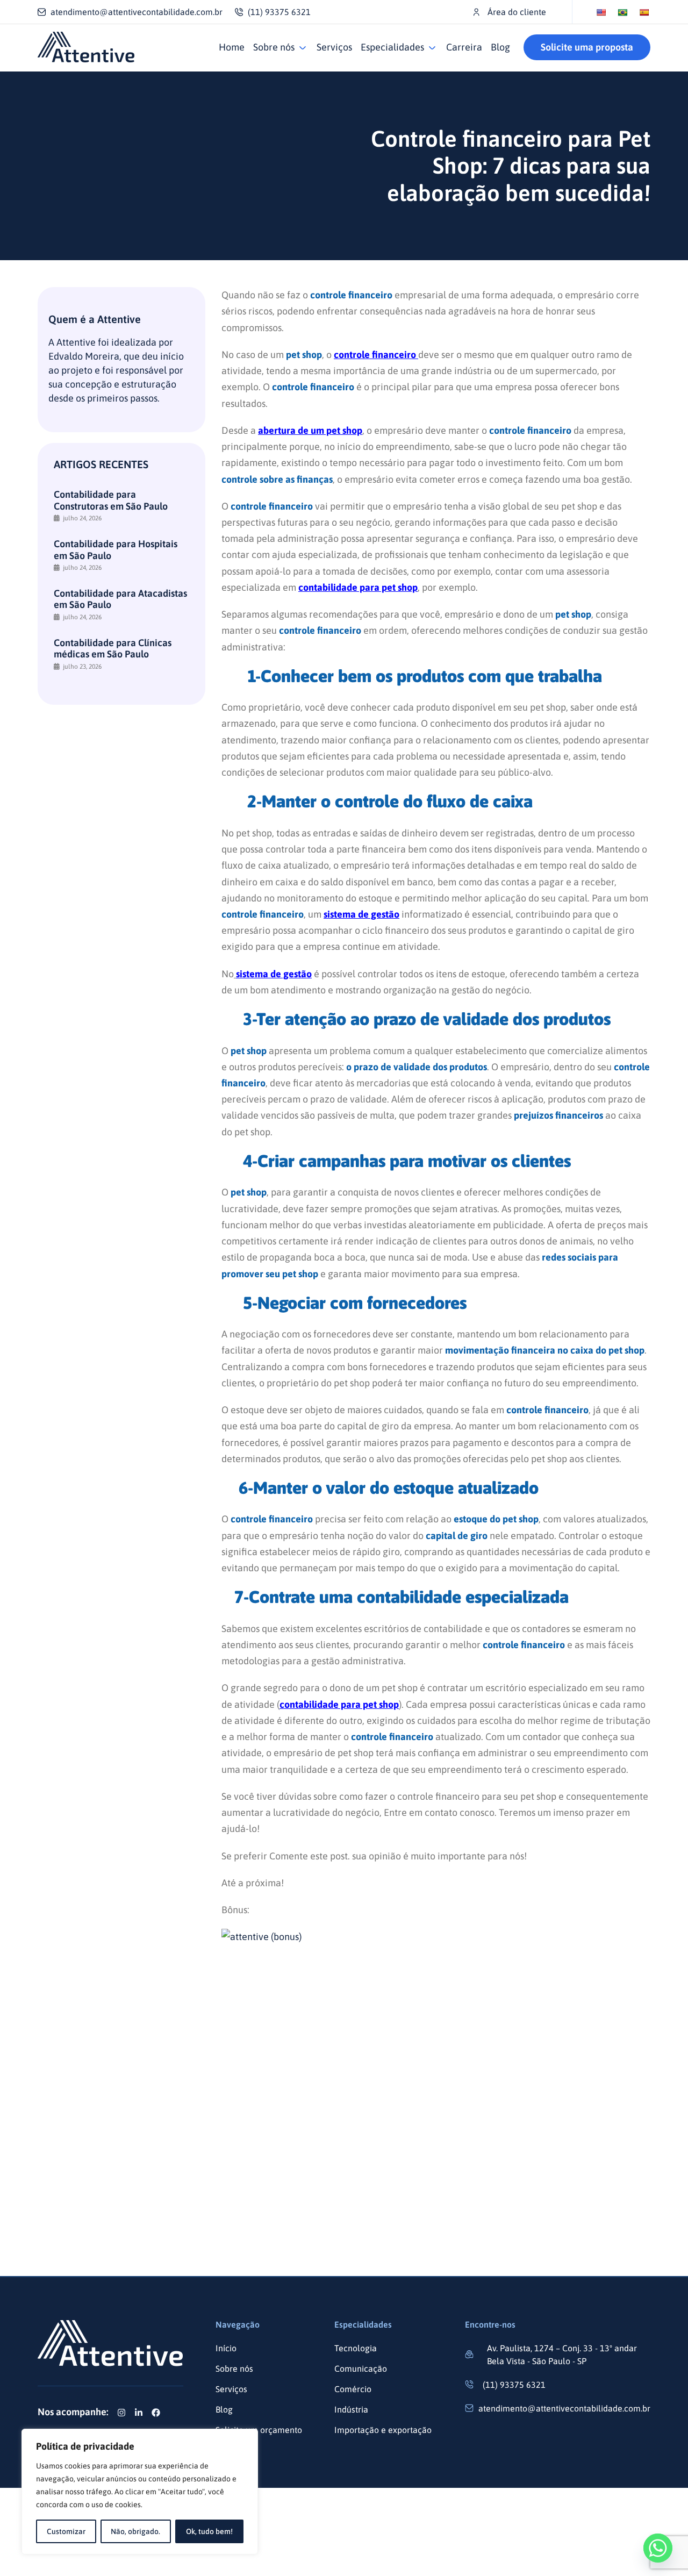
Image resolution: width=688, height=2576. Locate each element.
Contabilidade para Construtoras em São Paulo (111, 500)
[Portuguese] (622, 12)
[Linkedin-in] (139, 2413)
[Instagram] (121, 2413)
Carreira (464, 47)
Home (232, 47)
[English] (601, 12)
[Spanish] (644, 12)
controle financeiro (376, 355)
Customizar (66, 2531)
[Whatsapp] (658, 2548)
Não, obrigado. (135, 2531)
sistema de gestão (361, 914)
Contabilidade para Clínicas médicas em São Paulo (113, 649)
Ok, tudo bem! (209, 2531)
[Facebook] (156, 2413)
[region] (140, 2492)
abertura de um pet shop (310, 430)
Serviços (334, 47)
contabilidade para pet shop (358, 587)
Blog (500, 47)
